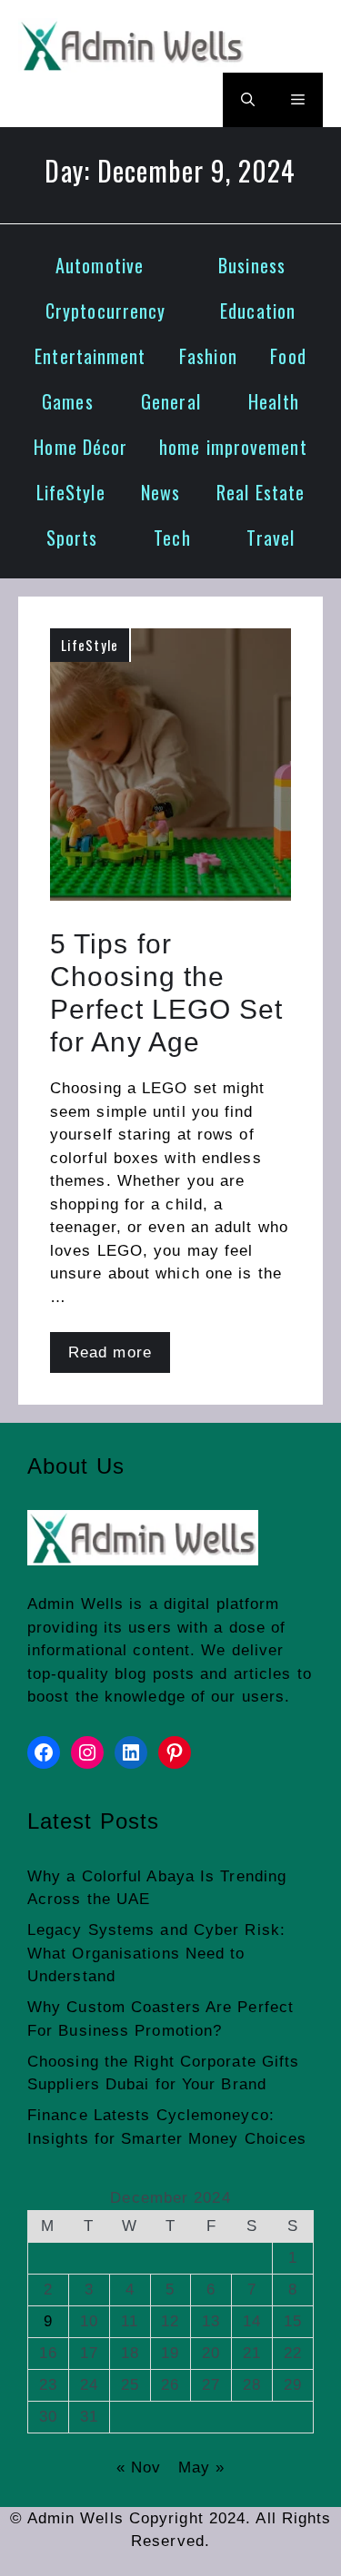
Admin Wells (75, 1604)
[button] (248, 100)
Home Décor (80, 447)
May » (202, 2467)
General (171, 401)
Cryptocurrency (105, 311)
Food (288, 356)
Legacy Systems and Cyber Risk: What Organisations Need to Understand (156, 1953)
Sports (72, 538)
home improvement (233, 447)
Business (252, 265)
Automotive (100, 265)
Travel (271, 538)
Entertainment (90, 356)
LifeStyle (71, 492)
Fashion (208, 356)
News (160, 492)
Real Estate (261, 492)
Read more (110, 1352)
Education (258, 311)
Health (274, 401)
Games (68, 401)
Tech (172, 538)
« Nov (139, 2467)
